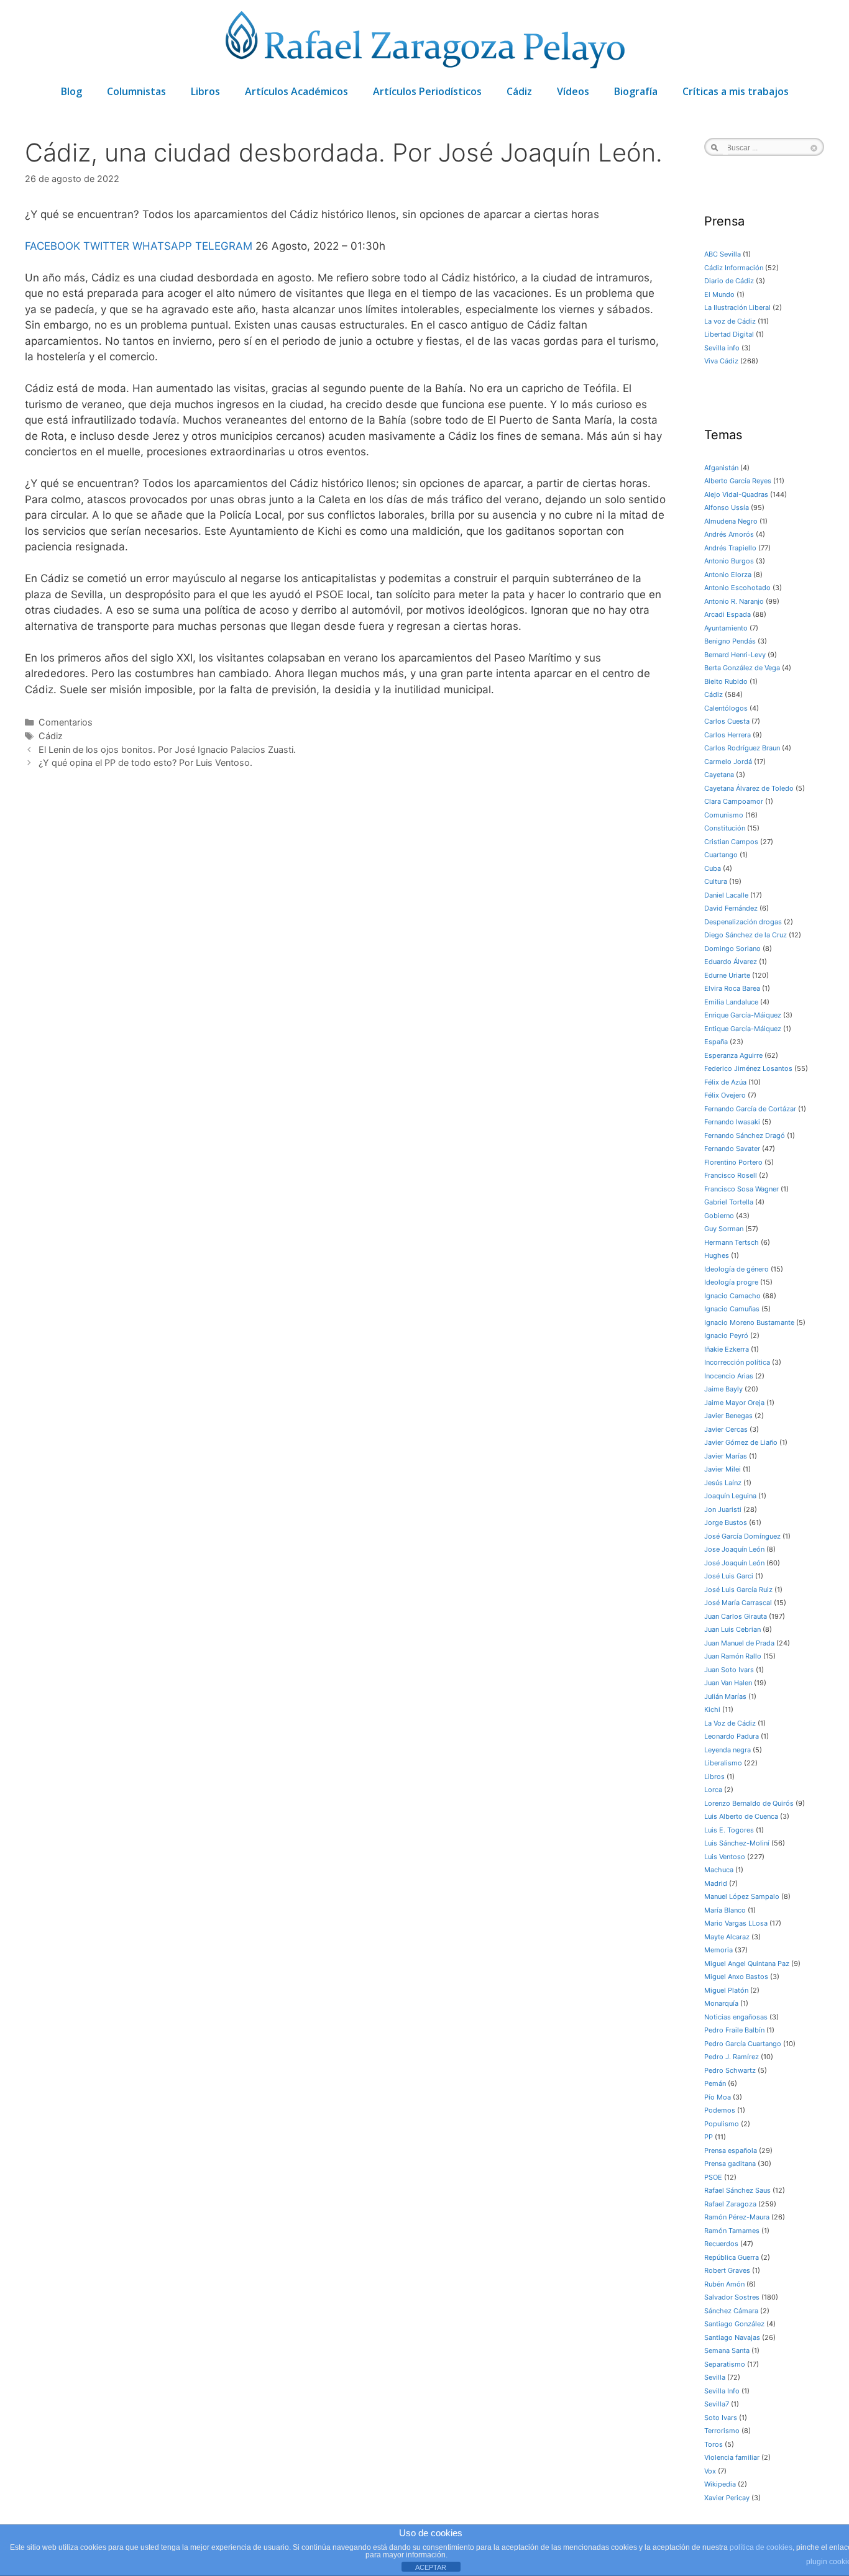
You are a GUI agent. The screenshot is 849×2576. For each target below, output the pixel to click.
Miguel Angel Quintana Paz (747, 1964)
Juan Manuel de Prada (739, 1643)
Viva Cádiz (721, 361)
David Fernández (731, 908)
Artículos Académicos (296, 91)
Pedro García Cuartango (743, 2044)
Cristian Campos (731, 842)
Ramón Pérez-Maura (737, 2217)
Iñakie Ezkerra (727, 1349)
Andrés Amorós (729, 534)
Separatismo (725, 2364)
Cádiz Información (734, 268)
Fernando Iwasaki (732, 1122)
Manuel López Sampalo (742, 1896)
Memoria (718, 1950)
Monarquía (721, 2003)
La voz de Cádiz (730, 321)
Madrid (716, 1883)
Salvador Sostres (732, 2297)
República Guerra (732, 2257)
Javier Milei (723, 1469)
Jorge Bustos (726, 1522)
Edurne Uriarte (727, 975)
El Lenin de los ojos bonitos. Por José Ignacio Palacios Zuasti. (167, 749)
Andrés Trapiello (730, 548)
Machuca (719, 1870)
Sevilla (715, 2377)
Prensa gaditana (730, 2164)
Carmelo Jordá (728, 762)
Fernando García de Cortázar (750, 1109)
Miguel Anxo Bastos (736, 1977)
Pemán (715, 2083)
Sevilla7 (717, 2404)
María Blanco (725, 1910)
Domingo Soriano (732, 949)
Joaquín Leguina (730, 1496)
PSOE (713, 2177)
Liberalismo (723, 1763)
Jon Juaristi (723, 1509)
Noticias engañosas (736, 2017)
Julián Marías (725, 1696)
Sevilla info (722, 348)
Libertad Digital (729, 334)
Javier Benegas (728, 1416)
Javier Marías (726, 1456)
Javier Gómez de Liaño (741, 1442)
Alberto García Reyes (738, 481)
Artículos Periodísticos (427, 91)
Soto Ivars (721, 2418)
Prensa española (731, 2150)
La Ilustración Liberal (737, 307)
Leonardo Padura (732, 1736)
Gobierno (719, 1216)
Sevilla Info (722, 2391)
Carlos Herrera (727, 735)
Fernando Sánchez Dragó (745, 1136)
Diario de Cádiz (729, 281)
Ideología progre (731, 1282)
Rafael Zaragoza (730, 2204)
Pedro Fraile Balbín (734, 2030)
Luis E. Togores (729, 1830)
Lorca (713, 1790)
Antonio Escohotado (737, 588)
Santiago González (734, 2324)
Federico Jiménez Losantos (748, 1068)
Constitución (725, 828)
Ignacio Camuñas (732, 1309)
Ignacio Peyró (726, 1336)
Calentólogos (726, 708)
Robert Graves (727, 2270)
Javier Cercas (726, 1429)
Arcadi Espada (727, 614)
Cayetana (719, 775)
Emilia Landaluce (731, 1002)
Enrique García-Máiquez (743, 1015)
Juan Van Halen (728, 1683)
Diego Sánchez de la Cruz (746, 935)
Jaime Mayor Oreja (734, 1403)
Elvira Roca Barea (732, 988)
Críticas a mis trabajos (736, 91)
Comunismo (724, 815)
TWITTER (106, 246)
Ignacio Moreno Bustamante (749, 1322)
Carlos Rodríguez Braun (742, 748)
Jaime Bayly (723, 1389)
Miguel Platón (726, 1990)
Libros (205, 91)
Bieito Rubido (726, 681)
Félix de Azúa (725, 1082)
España (716, 1042)
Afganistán (721, 468)
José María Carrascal (738, 1603)
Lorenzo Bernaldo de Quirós (749, 1803)
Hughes (717, 1255)
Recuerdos (721, 2244)
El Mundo (719, 294)
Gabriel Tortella (729, 1202)
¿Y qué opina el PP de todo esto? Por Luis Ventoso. (145, 762)
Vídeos (573, 91)
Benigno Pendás (730, 641)
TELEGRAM (224, 246)
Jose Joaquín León (734, 1549)
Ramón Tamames (732, 2231)
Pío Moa (718, 2097)
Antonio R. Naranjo (734, 601)
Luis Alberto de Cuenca (741, 1816)
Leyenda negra (727, 1750)
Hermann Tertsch (732, 1242)
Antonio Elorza (728, 575)
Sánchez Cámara (731, 2311)
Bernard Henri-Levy (735, 655)
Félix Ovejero (725, 1095)
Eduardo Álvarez (731, 962)
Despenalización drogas (743, 922)
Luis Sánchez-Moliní (737, 1843)
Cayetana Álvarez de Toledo (749, 788)
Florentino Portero (733, 1162)
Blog (71, 91)
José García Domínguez (742, 1536)
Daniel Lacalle (726, 895)
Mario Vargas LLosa (736, 1923)
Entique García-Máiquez (743, 1029)
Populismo (722, 2124)
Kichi (712, 1709)
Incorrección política (737, 1362)
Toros (714, 2444)
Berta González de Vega (742, 668)
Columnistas (136, 91)
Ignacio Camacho (732, 1296)
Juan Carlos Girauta (736, 1616)
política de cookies (761, 2547)
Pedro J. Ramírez (732, 2057)
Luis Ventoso (725, 1857)
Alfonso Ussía (727, 507)
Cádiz (519, 91)
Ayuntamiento (726, 628)
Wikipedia (720, 2484)
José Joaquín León (734, 1563)
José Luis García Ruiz (738, 1590)
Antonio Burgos (729, 561)
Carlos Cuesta (727, 721)
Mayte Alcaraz (727, 1937)
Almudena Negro (731, 521)
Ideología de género (737, 1269)
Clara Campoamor (734, 801)
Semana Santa (727, 2351)
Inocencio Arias (729, 1376)
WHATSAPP (162, 246)
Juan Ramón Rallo (733, 1656)
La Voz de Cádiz (730, 1723)
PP (709, 2137)
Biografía (636, 91)
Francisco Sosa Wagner (741, 1189)
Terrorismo (722, 2431)
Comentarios (66, 722)
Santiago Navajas (732, 2337)
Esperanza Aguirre (733, 1055)
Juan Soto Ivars (729, 1670)
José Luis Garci (729, 1576)
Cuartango (721, 855)
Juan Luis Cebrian (732, 1629)
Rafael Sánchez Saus (737, 2190)
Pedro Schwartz (730, 2070)
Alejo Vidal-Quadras (736, 494)
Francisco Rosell (731, 1175)
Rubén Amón (724, 2284)
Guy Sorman (724, 1229)
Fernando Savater (732, 1149)
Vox (710, 2471)
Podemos (720, 2110)
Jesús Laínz (723, 1483)
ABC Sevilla (723, 254)
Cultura (716, 881)
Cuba (713, 868)
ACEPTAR (431, 2567)
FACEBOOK (53, 246)
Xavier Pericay (727, 2498)
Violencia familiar (732, 2457)
